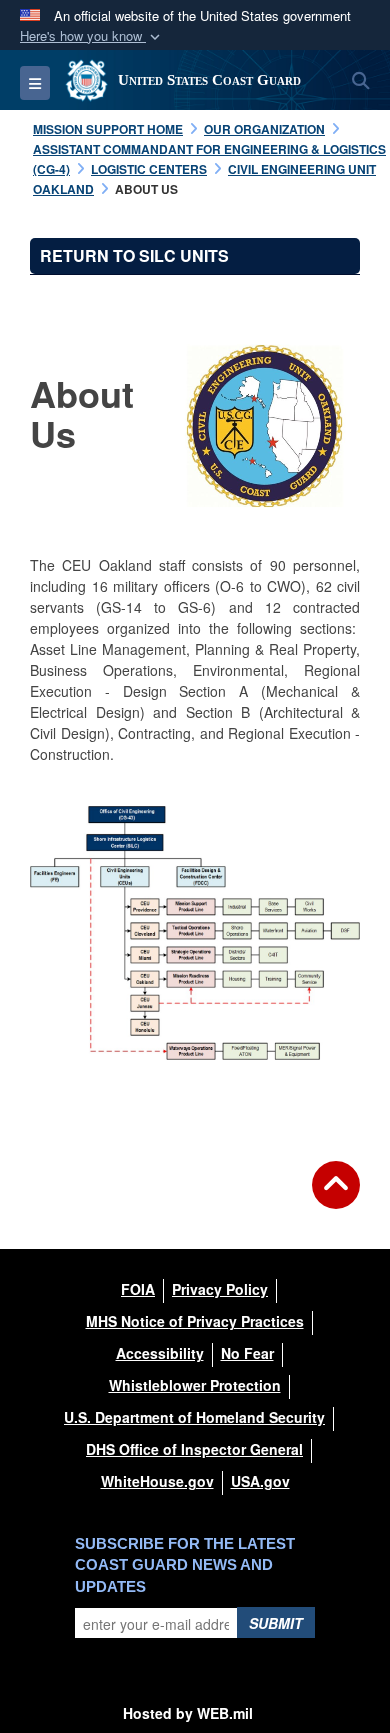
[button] (92, 36)
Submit (276, 1623)
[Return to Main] (336, 1197)
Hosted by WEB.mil (188, 1713)
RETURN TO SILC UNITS (134, 255)
